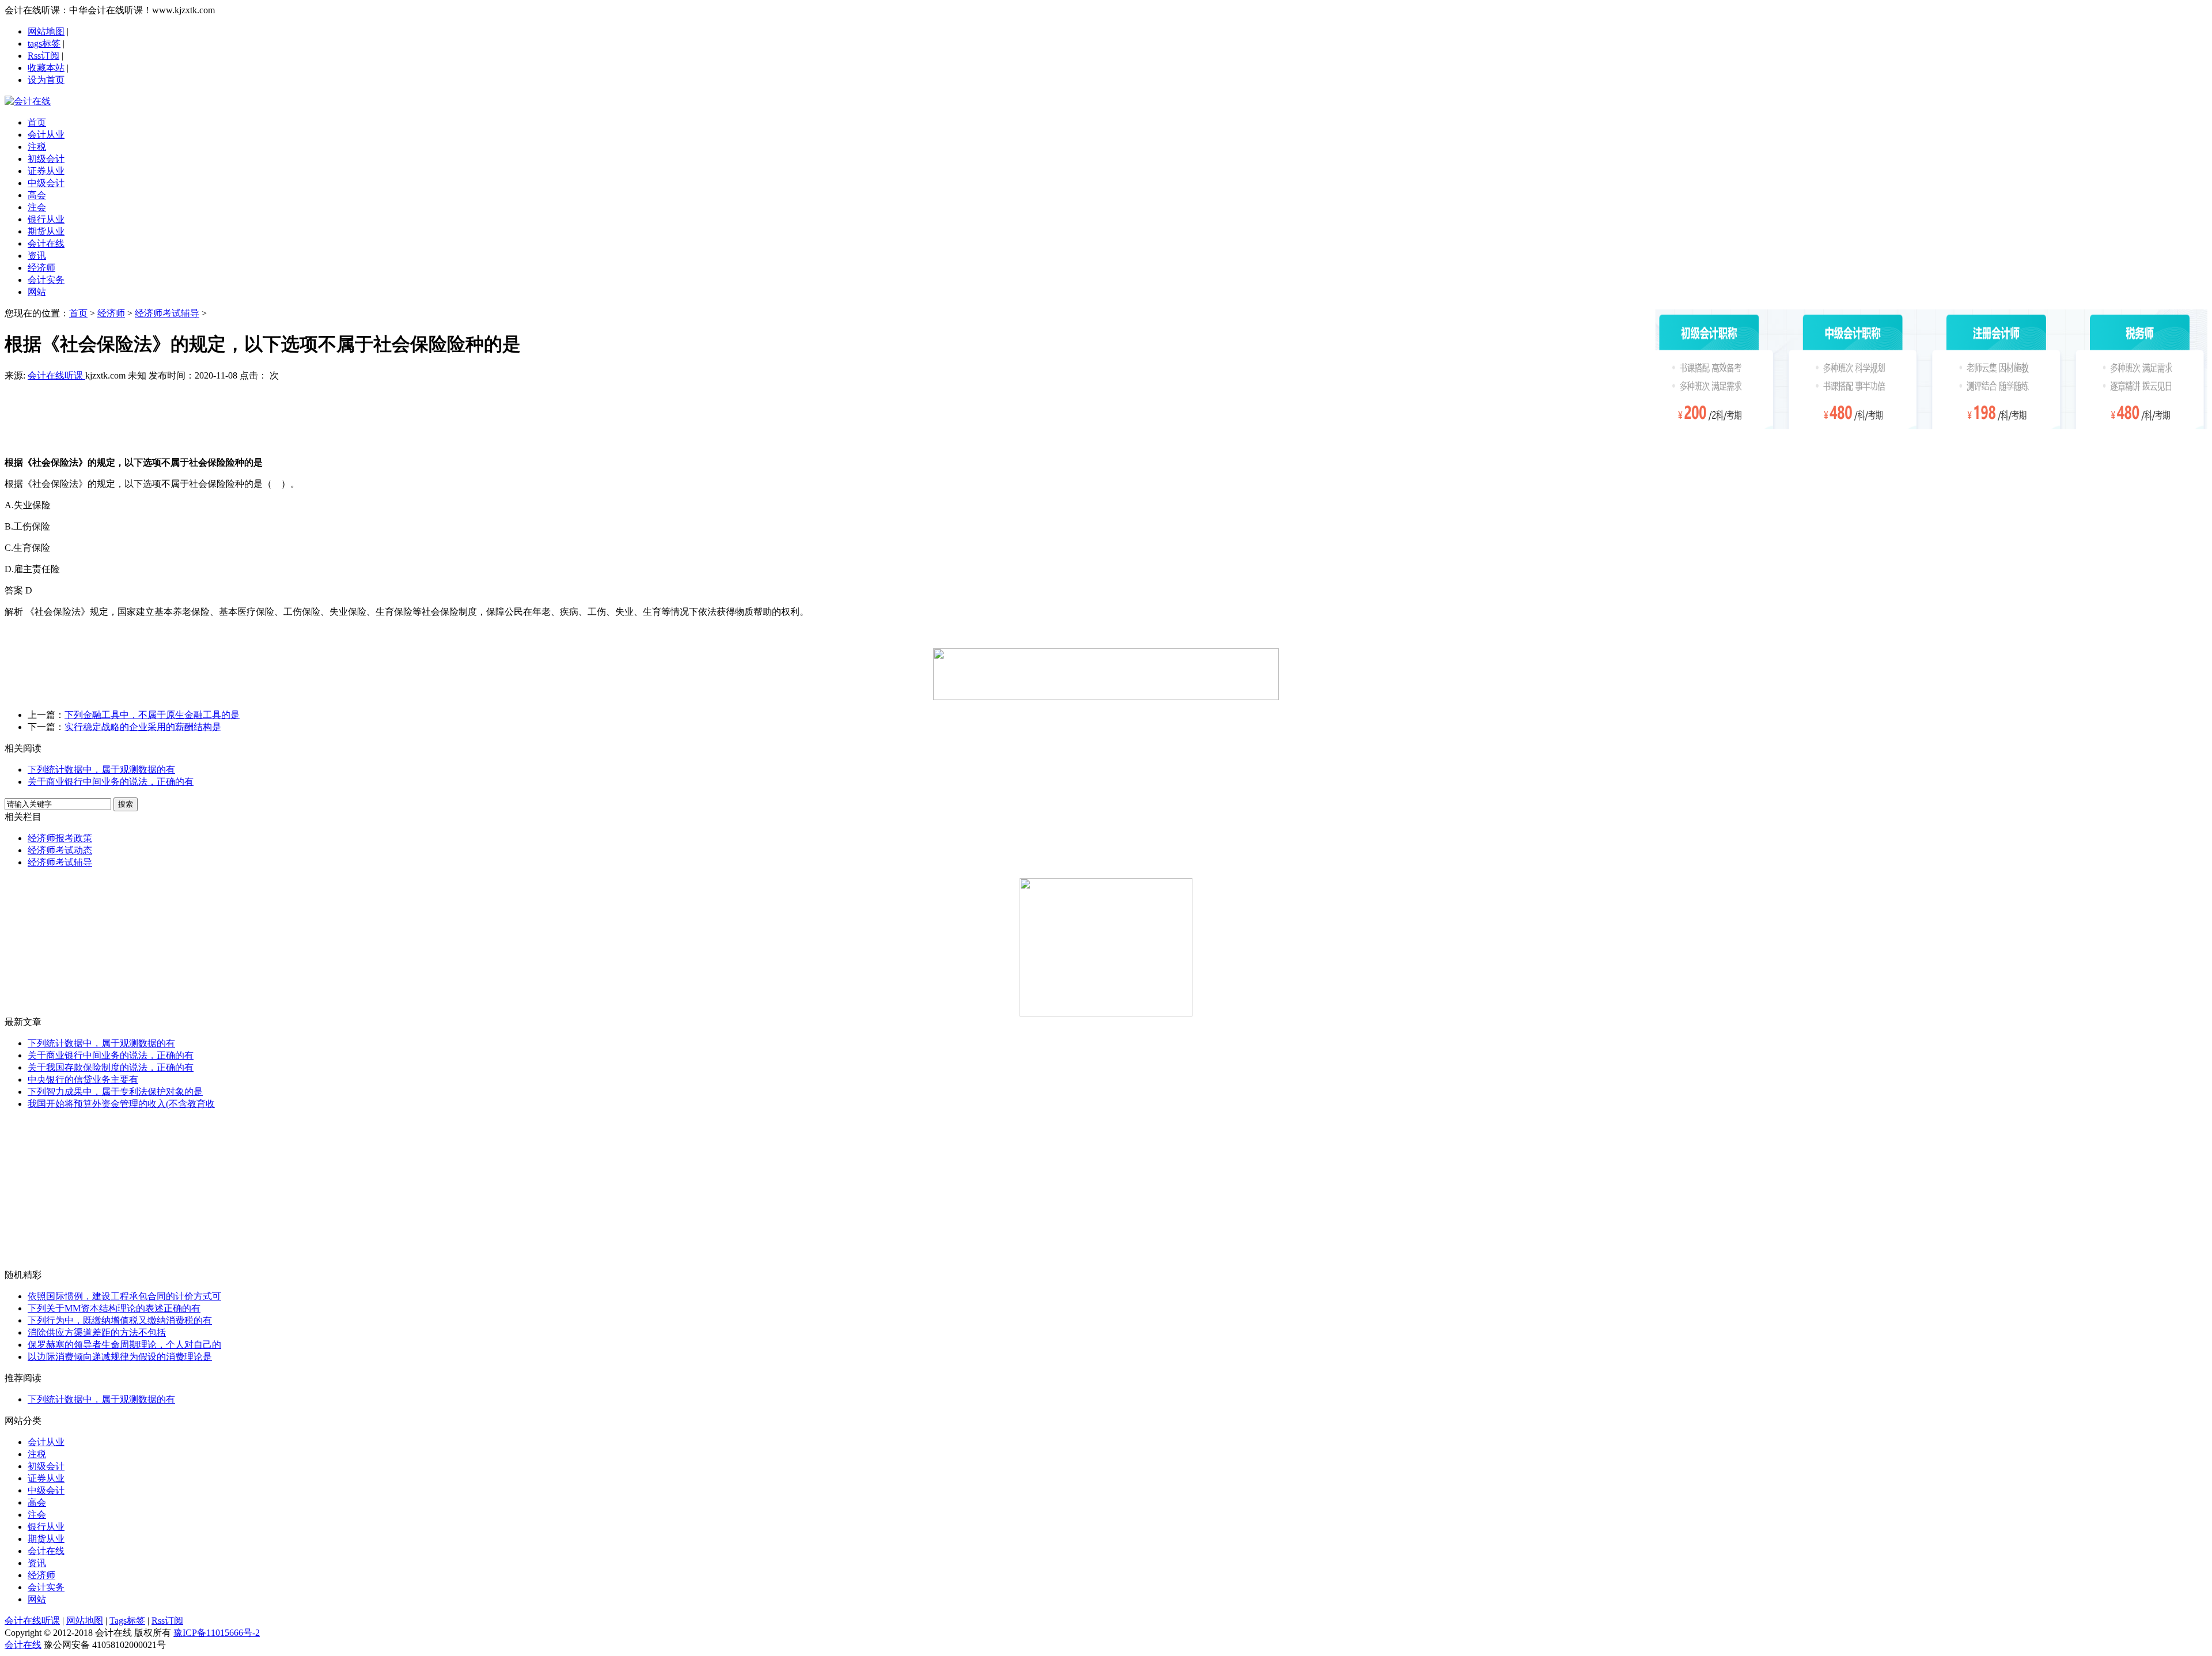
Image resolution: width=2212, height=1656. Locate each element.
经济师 (111, 313)
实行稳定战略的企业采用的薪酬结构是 (143, 727)
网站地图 (46, 31)
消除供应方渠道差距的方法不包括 (97, 1332)
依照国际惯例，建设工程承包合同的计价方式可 (124, 1296)
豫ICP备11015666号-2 (217, 1633)
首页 (78, 313)
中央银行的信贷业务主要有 (83, 1080)
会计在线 (46, 1551)
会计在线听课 (56, 375)
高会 (37, 1502)
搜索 (126, 804)
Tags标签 (127, 1621)
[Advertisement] (830, 410)
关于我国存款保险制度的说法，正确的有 (111, 1067)
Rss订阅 (43, 56)
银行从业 (46, 1527)
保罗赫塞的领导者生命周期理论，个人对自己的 (124, 1345)
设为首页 (46, 80)
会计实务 (46, 1587)
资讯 (37, 1563)
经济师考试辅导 (167, 313)
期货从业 (46, 1539)
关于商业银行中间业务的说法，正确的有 (111, 782)
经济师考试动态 (60, 850)
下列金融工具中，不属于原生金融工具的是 (152, 715)
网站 (37, 1599)
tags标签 (44, 44)
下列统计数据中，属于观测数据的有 (101, 770)
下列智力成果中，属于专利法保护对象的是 (115, 1092)
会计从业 (46, 1442)
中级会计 (46, 1490)
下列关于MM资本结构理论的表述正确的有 (114, 1308)
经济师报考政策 (60, 838)
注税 (37, 1454)
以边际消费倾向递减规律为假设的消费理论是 (120, 1357)
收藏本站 (46, 68)
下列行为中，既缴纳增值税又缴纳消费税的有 (120, 1320)
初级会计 (46, 1466)
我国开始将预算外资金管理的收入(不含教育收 (121, 1104)
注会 (37, 1515)
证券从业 (46, 1478)
